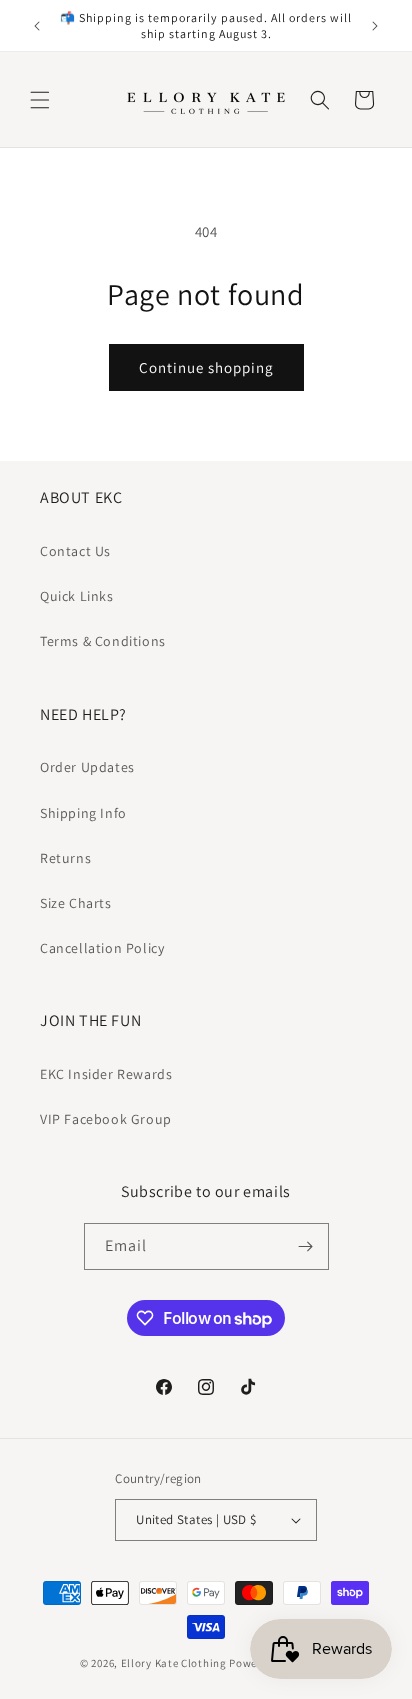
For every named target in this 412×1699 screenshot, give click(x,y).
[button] (40, 100)
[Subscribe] (306, 1246)
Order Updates (87, 767)
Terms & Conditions (103, 641)
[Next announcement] (375, 26)
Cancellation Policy (102, 948)
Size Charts (76, 903)
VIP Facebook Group (106, 1119)
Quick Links (77, 596)
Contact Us (75, 551)
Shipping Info (83, 813)
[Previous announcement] (37, 26)
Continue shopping (206, 367)
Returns (65, 858)
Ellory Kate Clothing (174, 1663)
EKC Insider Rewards (106, 1074)
